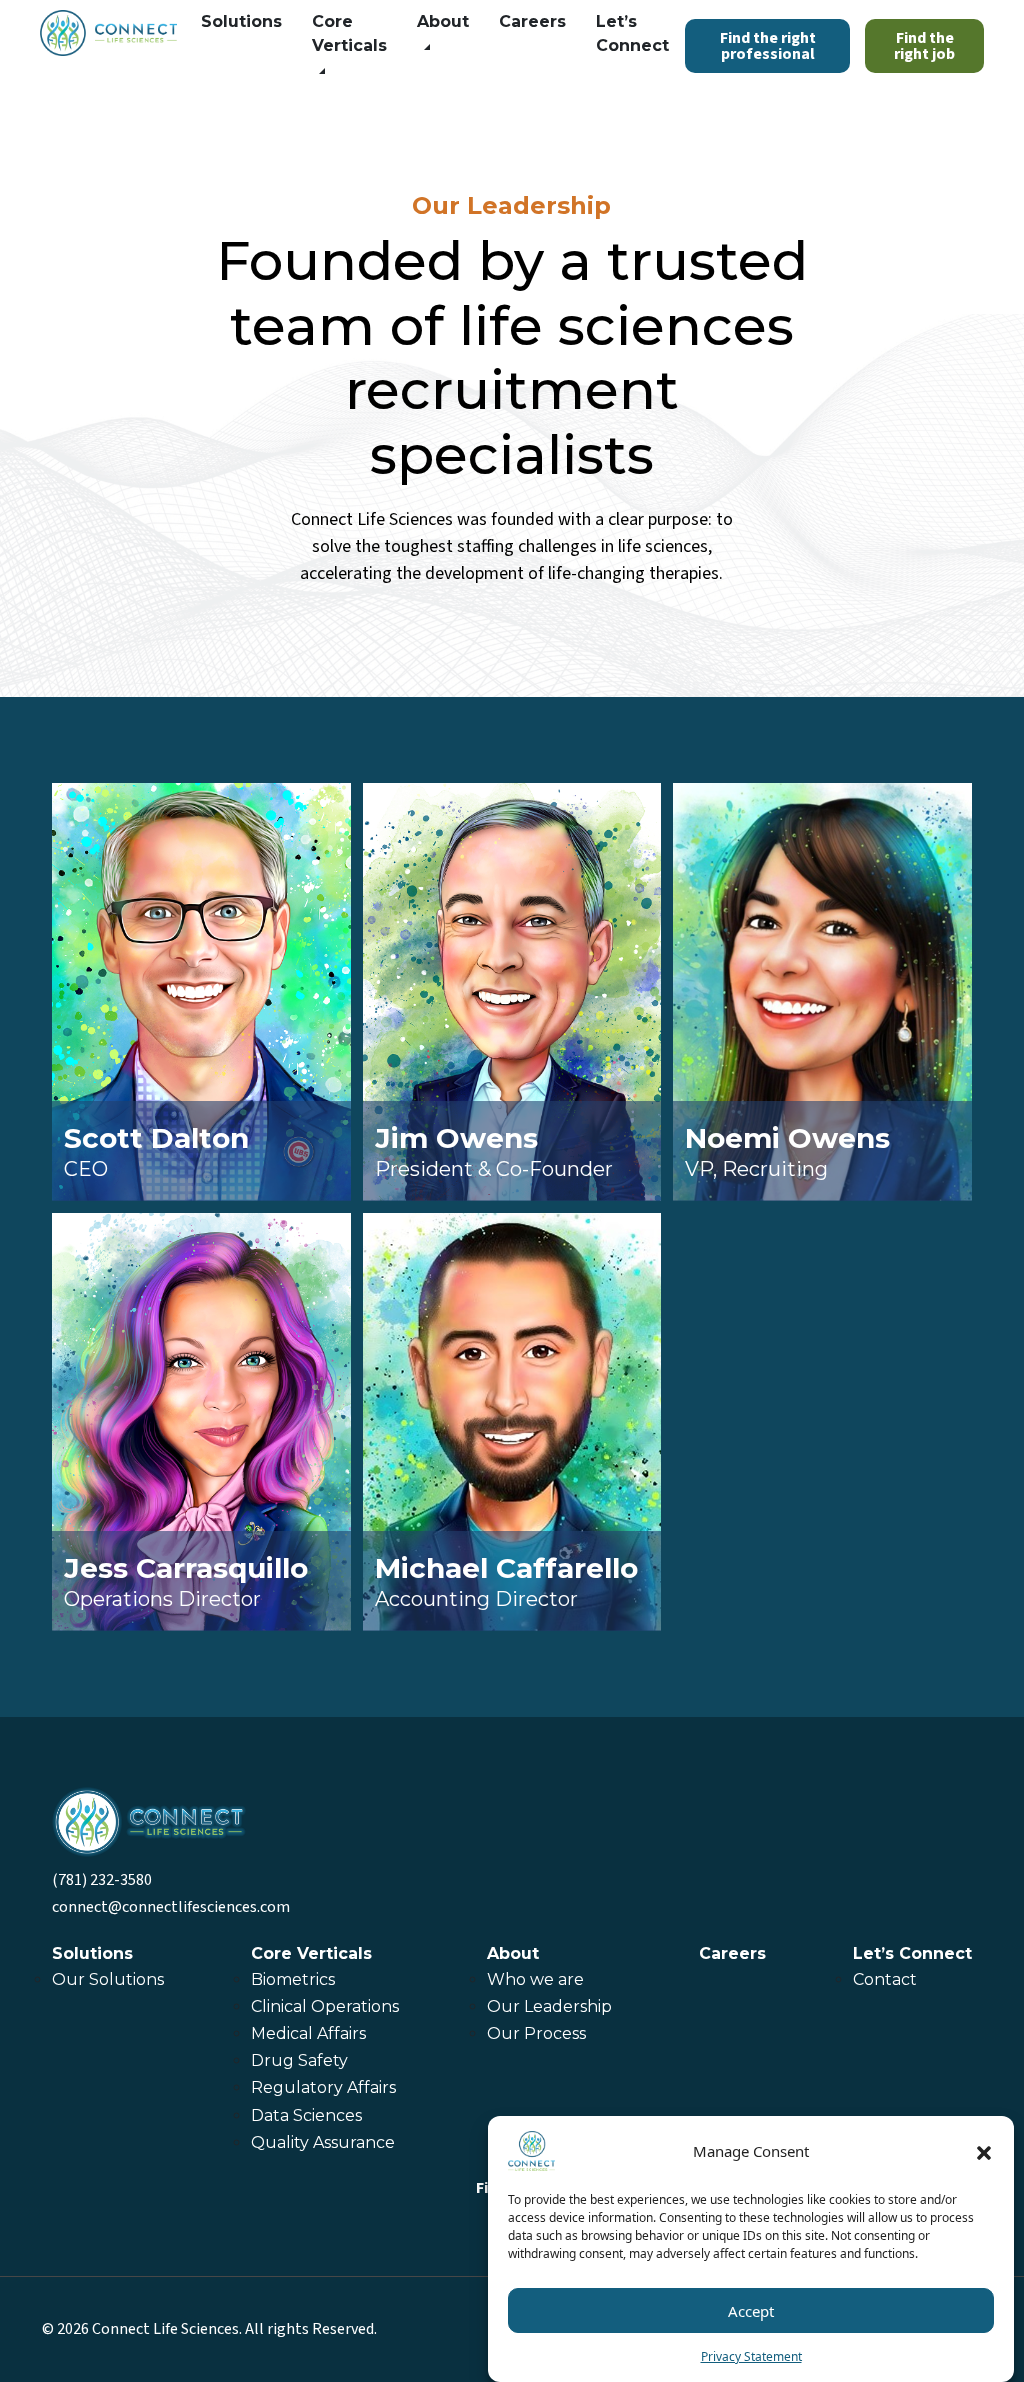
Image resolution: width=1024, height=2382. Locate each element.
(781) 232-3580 (102, 1880)
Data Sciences (306, 2115)
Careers (532, 21)
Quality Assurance (323, 2142)
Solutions (241, 21)
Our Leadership (549, 2006)
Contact (885, 1979)
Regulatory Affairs (325, 2087)
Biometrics (293, 1979)
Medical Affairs (308, 2033)
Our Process (536, 2033)
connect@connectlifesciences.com (171, 1907)
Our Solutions (108, 1979)
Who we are (535, 1979)
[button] (984, 2151)
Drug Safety (299, 2060)
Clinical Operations (325, 2006)
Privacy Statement (751, 2356)
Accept (751, 2311)
